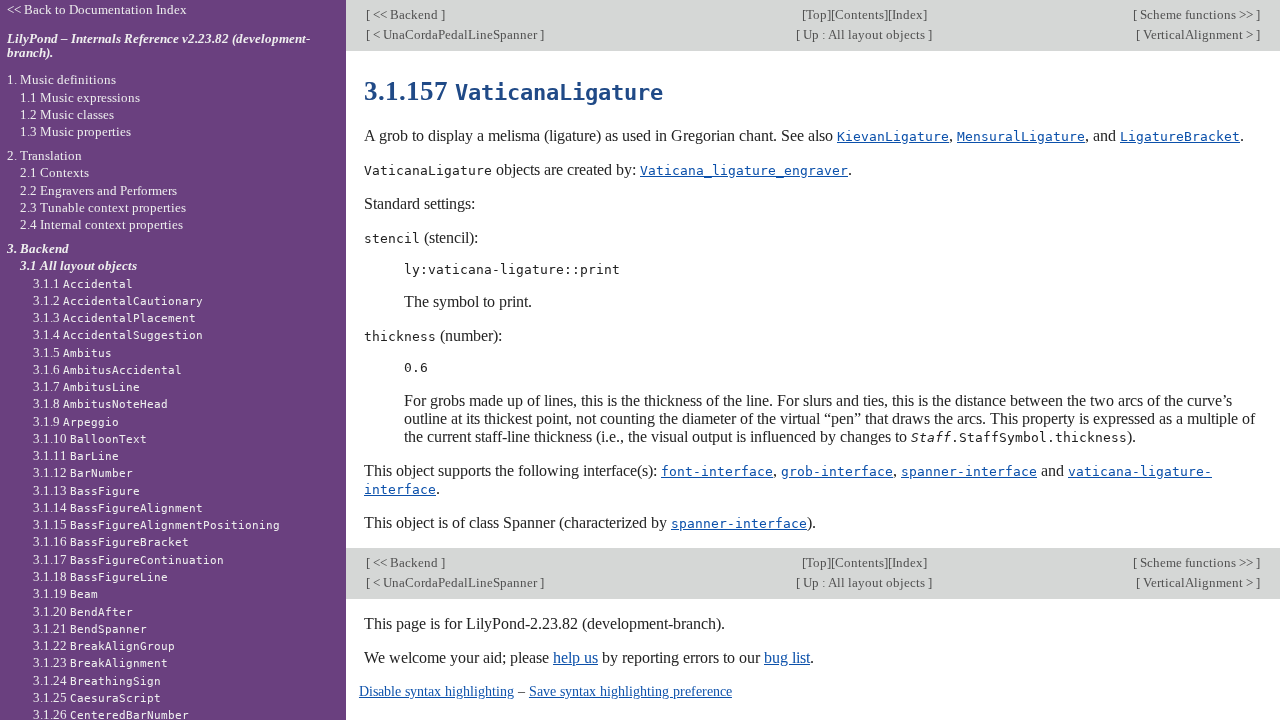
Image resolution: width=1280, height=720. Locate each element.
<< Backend (405, 14)
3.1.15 (156, 524)
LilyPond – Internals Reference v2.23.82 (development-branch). (158, 46)
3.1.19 (65, 593)
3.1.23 (100, 662)
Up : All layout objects (864, 34)
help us (575, 657)
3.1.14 (118, 507)
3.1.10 (90, 438)
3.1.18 (100, 576)
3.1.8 (100, 403)
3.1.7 (86, 386)
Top (816, 14)
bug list (787, 657)
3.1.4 (118, 334)
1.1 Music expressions (80, 97)
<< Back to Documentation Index (97, 9)
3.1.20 (83, 611)
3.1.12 (83, 472)
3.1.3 (114, 317)
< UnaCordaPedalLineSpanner (455, 34)
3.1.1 (83, 283)
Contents (859, 14)
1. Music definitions (61, 79)
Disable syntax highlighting (436, 691)
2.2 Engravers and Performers (98, 190)
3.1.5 (72, 352)
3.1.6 (107, 369)
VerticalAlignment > (1198, 34)
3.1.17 (128, 559)
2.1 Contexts (54, 172)
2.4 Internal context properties (101, 224)
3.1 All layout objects (78, 265)
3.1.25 (97, 697)
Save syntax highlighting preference (630, 691)
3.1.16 (111, 541)
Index (907, 14)
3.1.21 (90, 628)
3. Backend (38, 248)
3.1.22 (104, 645)
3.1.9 (76, 421)
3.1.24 (97, 680)
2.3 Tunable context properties (103, 207)
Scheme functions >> (1196, 14)
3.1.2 (118, 300)
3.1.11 (76, 455)
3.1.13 (86, 490)
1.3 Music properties (75, 131)
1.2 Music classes (67, 114)
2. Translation (44, 155)
